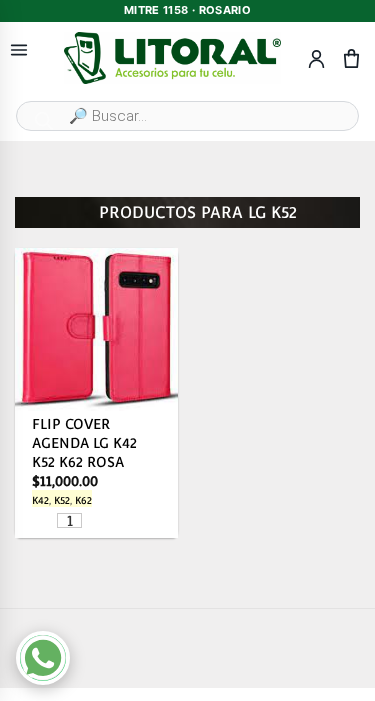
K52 (62, 500)
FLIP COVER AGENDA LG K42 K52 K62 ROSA (84, 442)
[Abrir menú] (19, 50)
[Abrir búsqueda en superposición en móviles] (187, 116)
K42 (40, 500)
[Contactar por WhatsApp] (43, 658)
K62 (83, 500)
